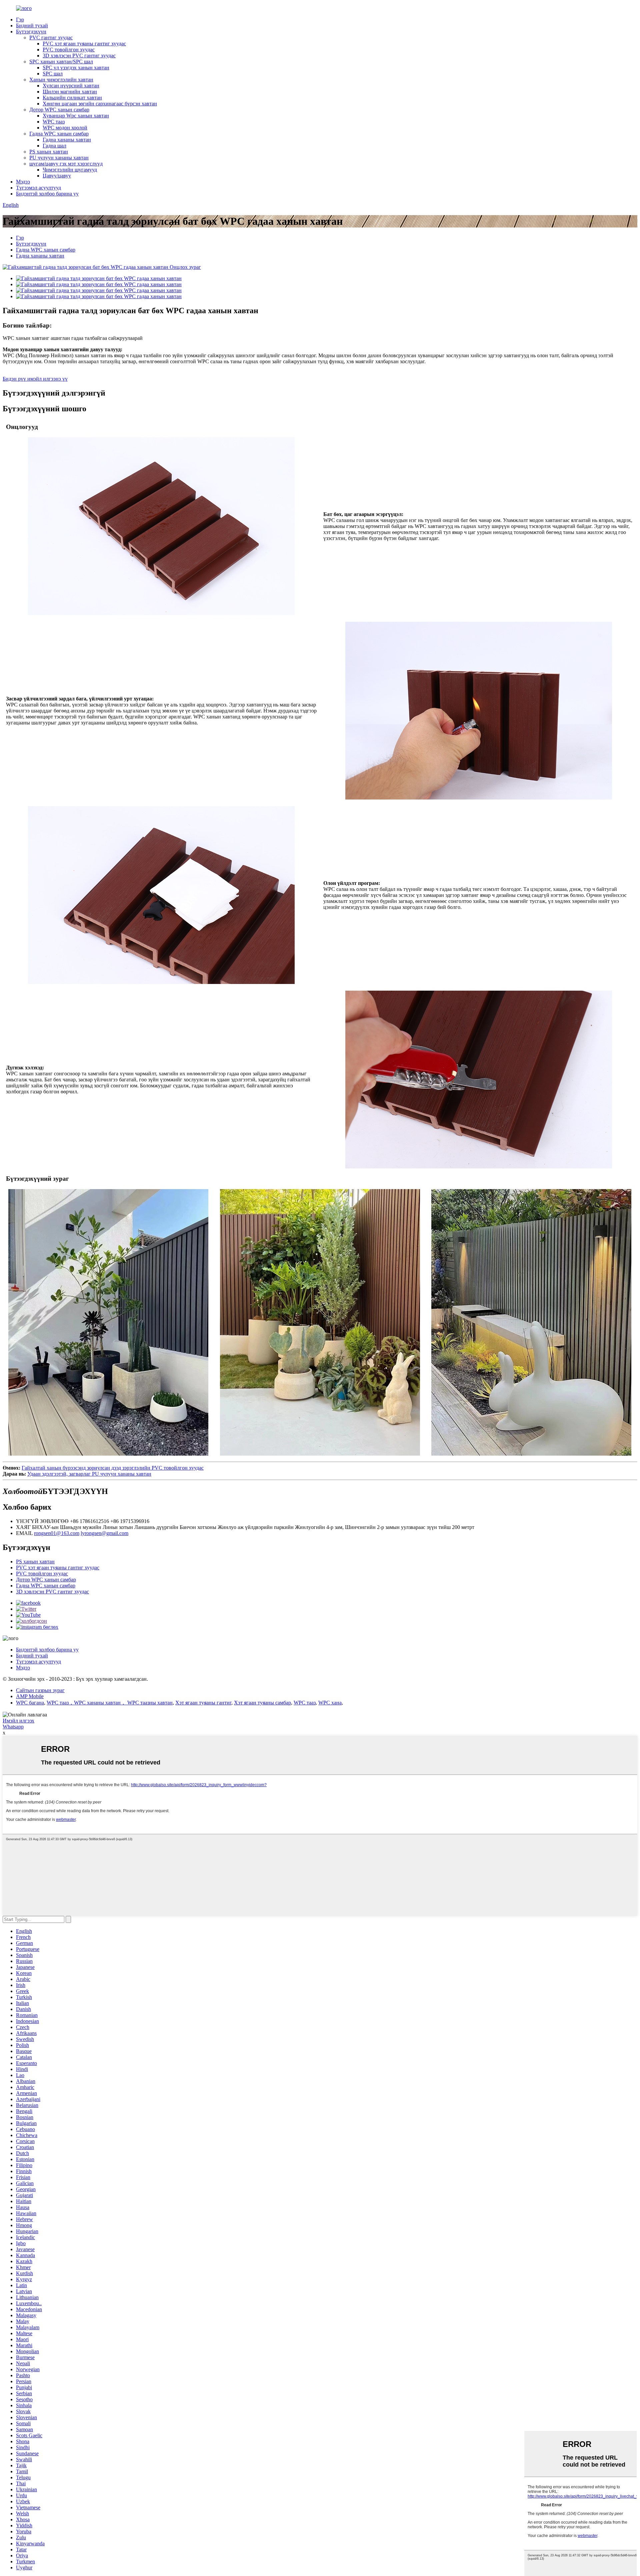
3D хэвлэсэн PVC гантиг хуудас (79, 56)
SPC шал (53, 74)
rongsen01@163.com (57, 1533)
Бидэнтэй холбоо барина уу (47, 194)
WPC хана (330, 1703)
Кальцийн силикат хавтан (72, 98)
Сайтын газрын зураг (40, 1690)
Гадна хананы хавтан (67, 140)
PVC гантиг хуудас (51, 38)
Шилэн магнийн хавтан (70, 92)
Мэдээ (23, 182)
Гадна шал (54, 146)
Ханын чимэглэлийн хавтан (61, 80)
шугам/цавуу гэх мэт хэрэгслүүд (66, 164)
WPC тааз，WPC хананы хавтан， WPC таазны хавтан (110, 1703)
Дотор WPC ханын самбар (59, 110)
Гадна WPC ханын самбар (59, 134)
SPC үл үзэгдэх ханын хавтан (76, 68)
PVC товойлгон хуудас (69, 50)
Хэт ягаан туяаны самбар (262, 1703)
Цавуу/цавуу (57, 176)
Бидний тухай (32, 26)
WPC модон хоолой (65, 128)
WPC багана (30, 1703)
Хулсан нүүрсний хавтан (71, 86)
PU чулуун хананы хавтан (59, 158)
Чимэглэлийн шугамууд (70, 170)
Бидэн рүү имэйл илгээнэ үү (35, 379)
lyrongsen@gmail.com (104, 1533)
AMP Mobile (30, 1696)
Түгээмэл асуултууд (38, 188)
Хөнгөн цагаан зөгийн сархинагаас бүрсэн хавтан (100, 104)
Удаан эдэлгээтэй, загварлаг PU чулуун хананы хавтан (89, 1474)
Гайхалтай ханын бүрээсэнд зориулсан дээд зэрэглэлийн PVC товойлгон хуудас (113, 1468)
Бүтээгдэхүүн (31, 32)
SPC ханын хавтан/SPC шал (61, 62)
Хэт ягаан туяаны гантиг (203, 1703)
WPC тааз (54, 122)
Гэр (20, 20)
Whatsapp (13, 1727)
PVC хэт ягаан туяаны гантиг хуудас (84, 44)
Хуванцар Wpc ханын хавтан (76, 116)
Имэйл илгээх (18, 1721)
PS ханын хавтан (49, 152)
